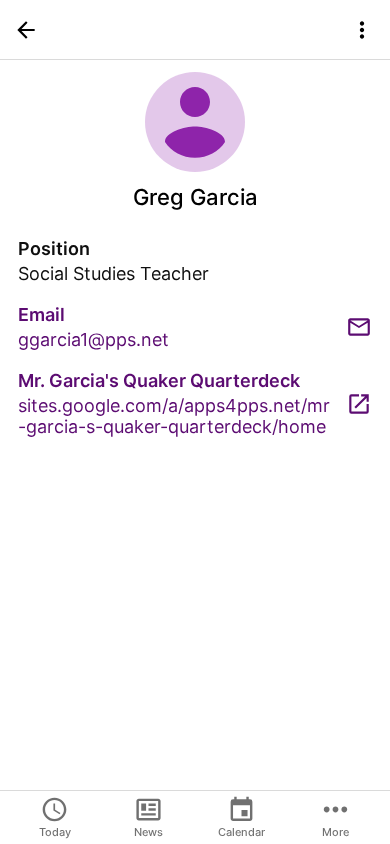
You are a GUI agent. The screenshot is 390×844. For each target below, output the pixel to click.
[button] (26, 30)
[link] (195, 327)
